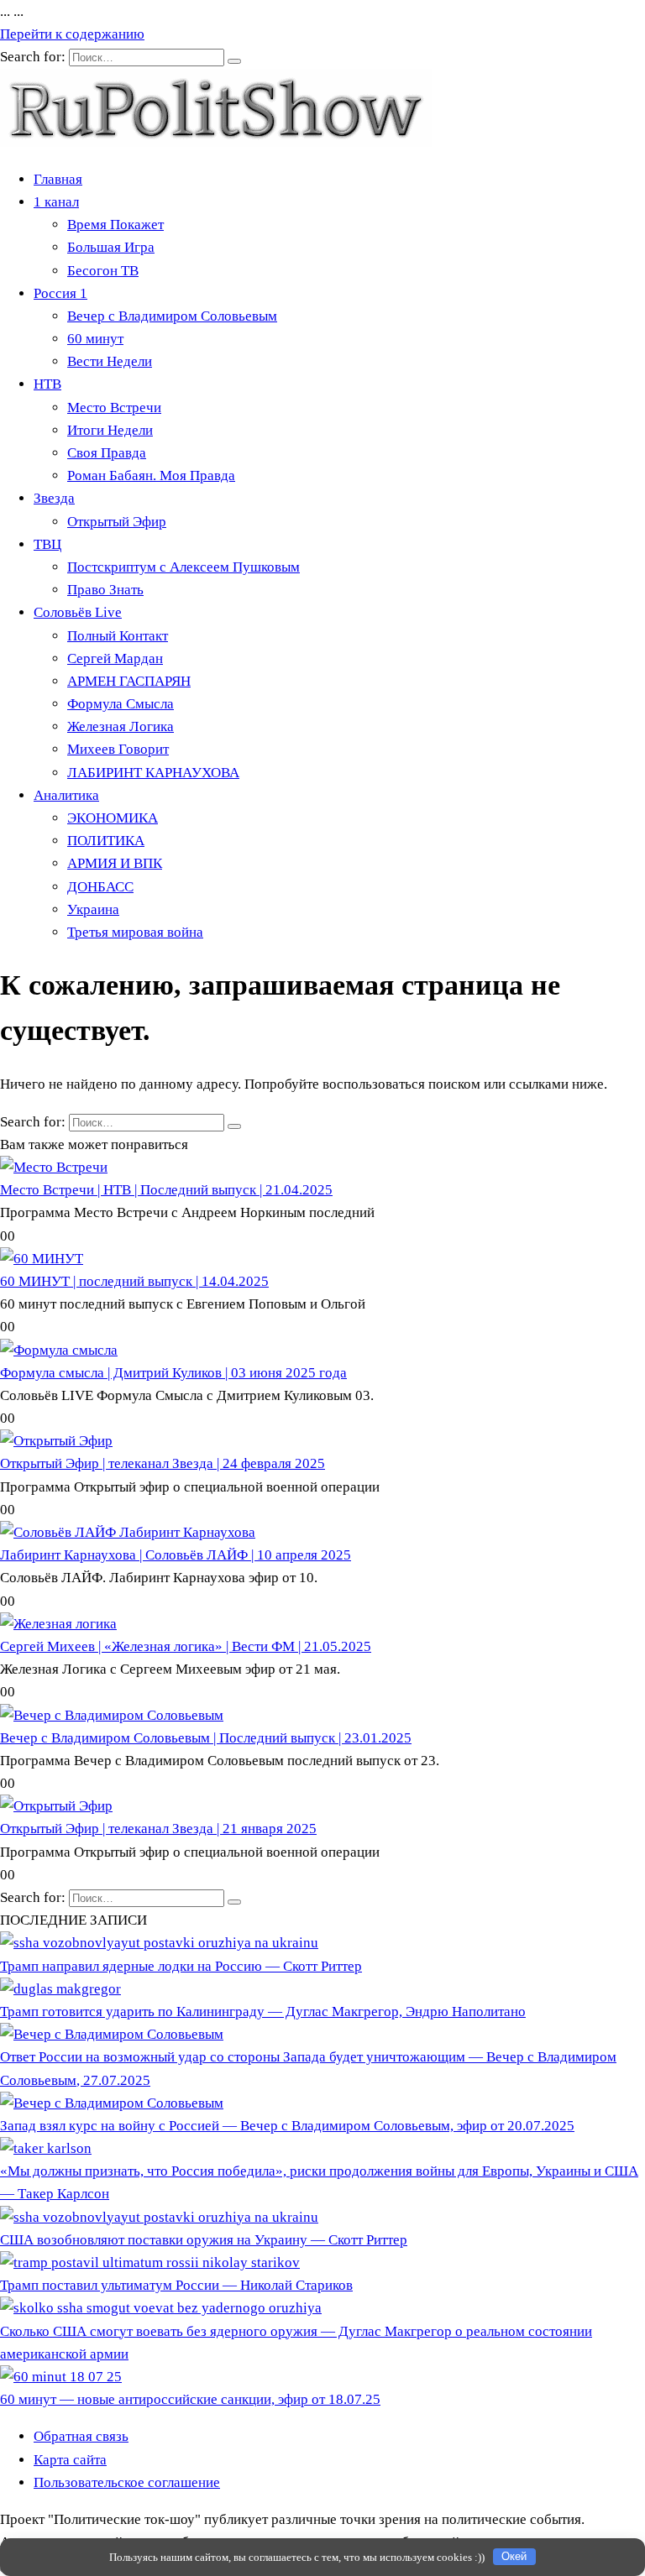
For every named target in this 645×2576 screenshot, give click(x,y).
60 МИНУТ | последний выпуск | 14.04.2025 (134, 1281)
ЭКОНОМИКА (113, 818)
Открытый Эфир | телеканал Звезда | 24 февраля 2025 (163, 1463)
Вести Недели (110, 361)
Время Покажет (115, 225)
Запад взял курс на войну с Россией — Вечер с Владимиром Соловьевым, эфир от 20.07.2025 (287, 2126)
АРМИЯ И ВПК (115, 863)
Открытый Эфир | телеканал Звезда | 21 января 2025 (158, 1829)
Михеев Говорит (118, 749)
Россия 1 (60, 293)
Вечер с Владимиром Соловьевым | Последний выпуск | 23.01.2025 (206, 1738)
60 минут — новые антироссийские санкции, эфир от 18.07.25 (190, 2399)
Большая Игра (111, 247)
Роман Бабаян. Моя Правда (151, 475)
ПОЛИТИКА (106, 841)
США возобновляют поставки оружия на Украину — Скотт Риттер (204, 2240)
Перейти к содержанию (72, 34)
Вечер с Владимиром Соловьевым (172, 316)
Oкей (514, 2556)
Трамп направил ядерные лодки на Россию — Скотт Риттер (181, 1966)
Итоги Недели (110, 430)
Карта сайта (70, 2460)
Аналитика (66, 795)
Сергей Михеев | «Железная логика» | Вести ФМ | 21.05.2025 (186, 1646)
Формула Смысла (121, 704)
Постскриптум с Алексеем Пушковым (184, 567)
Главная (58, 179)
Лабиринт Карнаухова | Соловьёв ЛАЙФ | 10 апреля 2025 (176, 1555)
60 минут (95, 339)
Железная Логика (121, 726)
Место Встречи (114, 408)
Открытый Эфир (117, 522)
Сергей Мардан (115, 658)
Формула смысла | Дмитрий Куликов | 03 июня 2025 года (173, 1373)
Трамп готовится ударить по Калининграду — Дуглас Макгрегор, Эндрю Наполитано (263, 2012)
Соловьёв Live (78, 612)
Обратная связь (81, 2436)
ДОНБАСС (100, 887)
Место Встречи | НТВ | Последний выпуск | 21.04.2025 (166, 1190)
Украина (93, 909)
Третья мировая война (135, 932)
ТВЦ (47, 544)
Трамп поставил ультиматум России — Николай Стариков (176, 2285)
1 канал (56, 202)
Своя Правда (107, 453)
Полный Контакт (118, 636)
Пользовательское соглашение (127, 2482)
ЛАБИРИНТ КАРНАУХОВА (153, 773)
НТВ (47, 384)
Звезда (54, 498)
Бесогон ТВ (103, 271)
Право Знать (105, 590)
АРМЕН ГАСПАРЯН (129, 681)
